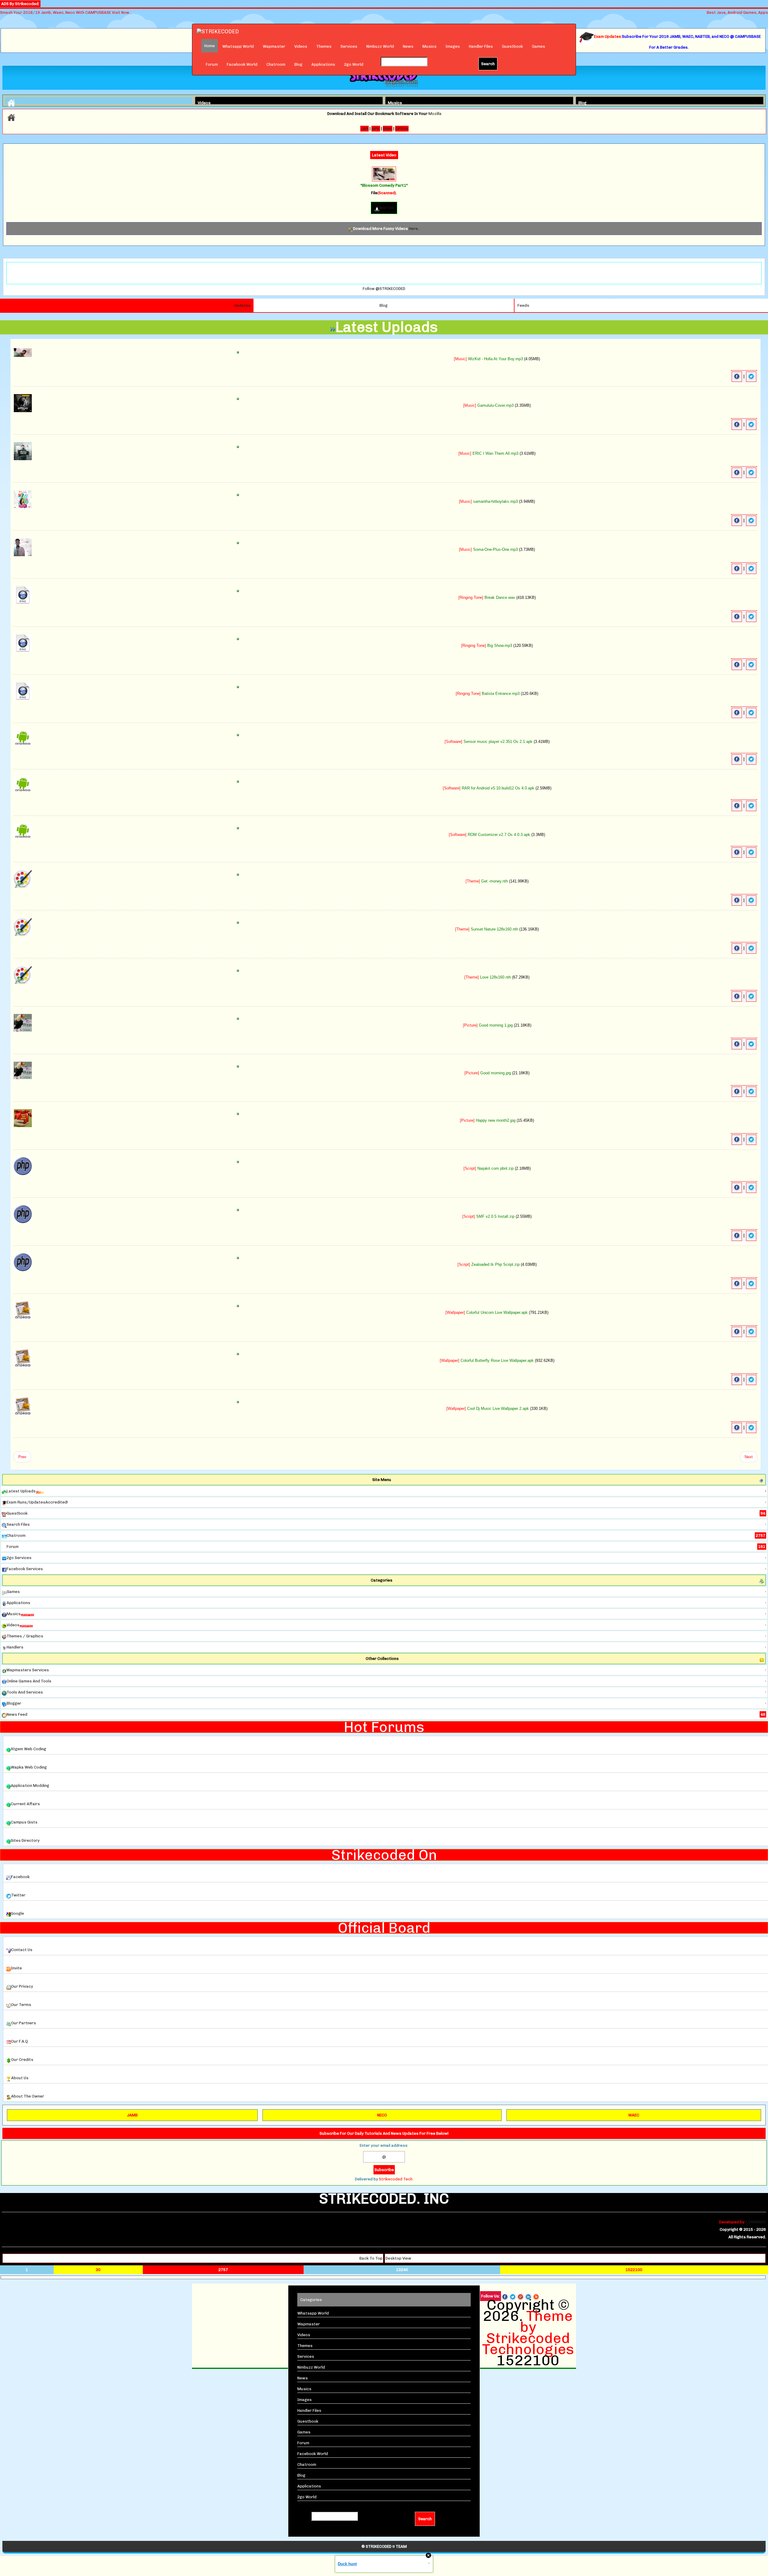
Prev (22, 1457)
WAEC (634, 2115)
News (408, 46)
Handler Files (481, 46)
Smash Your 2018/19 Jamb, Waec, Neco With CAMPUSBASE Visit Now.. (66, 12)
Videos (301, 46)
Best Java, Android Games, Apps (737, 12)
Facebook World (242, 64)
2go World (354, 64)
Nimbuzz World (380, 46)
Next (749, 1457)
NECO (382, 2115)
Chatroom (276, 64)
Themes (324, 46)
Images (453, 46)
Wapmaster (274, 46)
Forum (212, 64)
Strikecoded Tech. (396, 2179)
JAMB (132, 2115)
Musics (429, 46)
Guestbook (512, 46)
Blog (298, 64)
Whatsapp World (238, 46)
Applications (323, 64)
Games (538, 46)
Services (349, 46)
